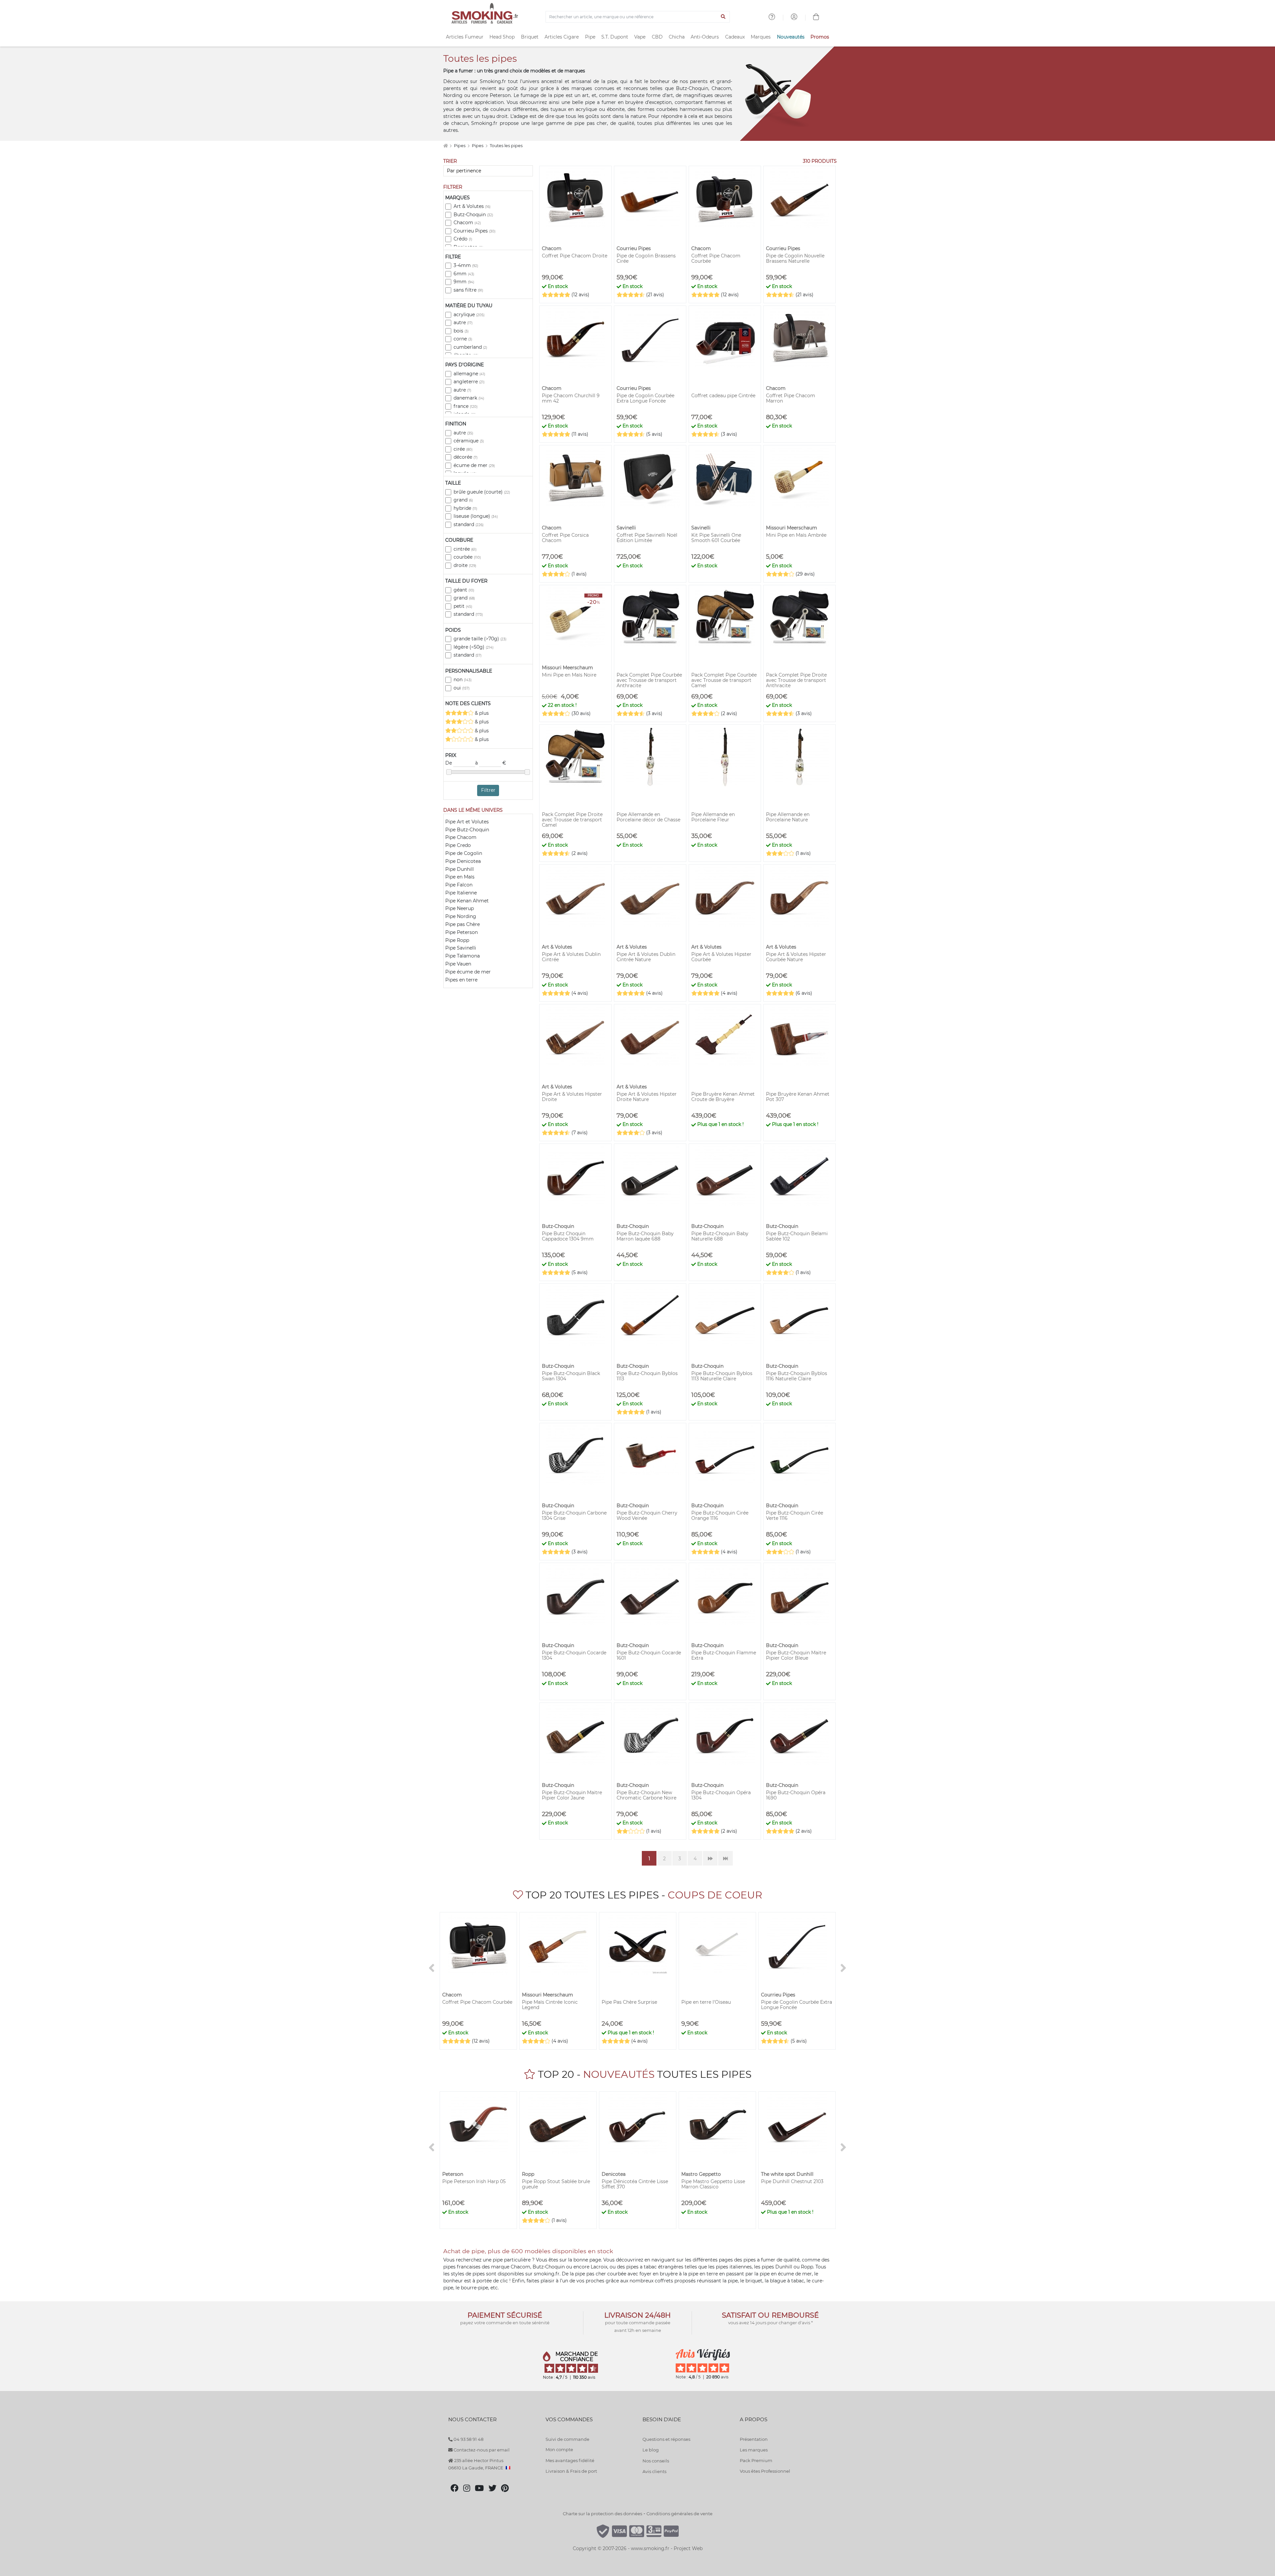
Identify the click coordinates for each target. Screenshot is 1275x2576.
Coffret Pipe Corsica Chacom (565, 538)
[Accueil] (445, 146)
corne (463, 339)
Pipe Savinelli (461, 948)
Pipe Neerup (460, 908)
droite (465, 565)
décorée (466, 457)
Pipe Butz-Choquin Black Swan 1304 (571, 1376)
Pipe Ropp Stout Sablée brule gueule (556, 2184)
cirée (463, 449)
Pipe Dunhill (460, 869)
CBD (657, 37)
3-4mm (466, 265)
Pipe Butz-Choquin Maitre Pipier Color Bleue (796, 1655)
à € (491, 763)
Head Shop (502, 37)
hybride (465, 508)
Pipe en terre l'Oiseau (706, 2002)
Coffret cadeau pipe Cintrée (723, 396)
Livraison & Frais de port (571, 2471)
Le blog (651, 2450)
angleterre (469, 382)
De (449, 763)
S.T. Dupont (615, 37)
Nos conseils (656, 2461)
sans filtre (468, 290)
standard (468, 524)
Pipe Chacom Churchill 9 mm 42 (571, 398)
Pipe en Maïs (460, 877)
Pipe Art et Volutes (467, 822)
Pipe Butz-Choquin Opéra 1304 (721, 1795)
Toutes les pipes (506, 146)
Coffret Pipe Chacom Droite (575, 256)
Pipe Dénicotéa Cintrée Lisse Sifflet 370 (635, 2184)
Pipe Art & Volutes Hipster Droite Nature (647, 1097)
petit (463, 606)
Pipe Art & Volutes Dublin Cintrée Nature (646, 957)
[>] (843, 1968)
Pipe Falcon (459, 885)
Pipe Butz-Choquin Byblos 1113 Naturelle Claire (722, 1376)
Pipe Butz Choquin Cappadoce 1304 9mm (568, 1236)
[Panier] (816, 18)
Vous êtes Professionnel (765, 2471)
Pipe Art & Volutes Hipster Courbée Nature (796, 957)
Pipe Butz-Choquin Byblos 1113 (647, 1376)
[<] (432, 1968)
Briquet (530, 37)
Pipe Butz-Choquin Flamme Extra (724, 1655)
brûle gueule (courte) (482, 492)
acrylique (469, 315)
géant (464, 590)
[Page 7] (725, 1858)
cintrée (465, 549)
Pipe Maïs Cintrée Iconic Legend (550, 2005)
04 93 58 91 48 (468, 2439)
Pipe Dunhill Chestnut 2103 (792, 2181)
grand (463, 500)
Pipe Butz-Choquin (467, 830)
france (466, 406)
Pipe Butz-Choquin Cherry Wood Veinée (647, 1516)
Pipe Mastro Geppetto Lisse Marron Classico (713, 2184)
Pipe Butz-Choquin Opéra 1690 (796, 1795)
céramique (469, 441)
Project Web (688, 2548)
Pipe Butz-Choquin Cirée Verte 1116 (795, 1516)
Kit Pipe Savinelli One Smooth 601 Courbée (716, 538)
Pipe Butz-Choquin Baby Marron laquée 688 (645, 1236)
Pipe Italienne (461, 893)
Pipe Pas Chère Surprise (629, 2002)
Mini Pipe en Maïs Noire (569, 675)
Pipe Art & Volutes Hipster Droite (572, 1097)
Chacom (467, 223)
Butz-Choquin (473, 215)
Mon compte (559, 2449)
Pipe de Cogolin (464, 853)
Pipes (460, 146)
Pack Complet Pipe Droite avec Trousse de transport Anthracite (796, 680)
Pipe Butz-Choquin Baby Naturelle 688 (720, 1236)
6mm (464, 274)
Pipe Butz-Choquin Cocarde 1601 (649, 1655)
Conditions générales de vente (680, 2514)
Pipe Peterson (462, 932)
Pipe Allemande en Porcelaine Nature (788, 817)
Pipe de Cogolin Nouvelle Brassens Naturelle (795, 258)
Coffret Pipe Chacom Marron (791, 398)
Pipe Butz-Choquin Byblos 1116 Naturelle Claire (797, 1376)
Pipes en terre (461, 980)
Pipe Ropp (457, 940)
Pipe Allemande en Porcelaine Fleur (713, 817)
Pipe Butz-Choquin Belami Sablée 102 (797, 1236)
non (463, 680)
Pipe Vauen (458, 964)
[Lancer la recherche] (723, 17)
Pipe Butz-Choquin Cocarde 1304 (574, 1655)
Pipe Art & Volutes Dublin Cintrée (571, 957)
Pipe (590, 37)
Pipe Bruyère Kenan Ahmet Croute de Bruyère (723, 1097)
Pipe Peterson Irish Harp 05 (474, 2181)
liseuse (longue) (476, 516)
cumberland (470, 347)
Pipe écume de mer (468, 972)
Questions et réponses (666, 2439)
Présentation (754, 2439)
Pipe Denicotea (463, 861)
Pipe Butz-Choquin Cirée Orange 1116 (720, 1516)
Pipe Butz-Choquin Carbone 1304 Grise (574, 1516)
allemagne (469, 374)
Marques (761, 37)
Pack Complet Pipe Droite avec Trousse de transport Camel (572, 820)
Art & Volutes (472, 206)
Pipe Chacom (461, 837)
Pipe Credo (458, 845)
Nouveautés (791, 37)
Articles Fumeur (465, 37)
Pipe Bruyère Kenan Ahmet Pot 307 (798, 1097)
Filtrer (488, 790)
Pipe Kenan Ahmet (467, 901)
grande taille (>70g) (480, 639)
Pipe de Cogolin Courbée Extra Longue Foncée (645, 398)
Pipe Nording (461, 916)
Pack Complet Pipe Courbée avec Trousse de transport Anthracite (649, 680)
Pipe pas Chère (463, 924)
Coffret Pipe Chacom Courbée (716, 258)
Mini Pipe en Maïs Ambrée (796, 535)
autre (463, 322)
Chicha (677, 37)
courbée (467, 557)
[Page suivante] (710, 1858)
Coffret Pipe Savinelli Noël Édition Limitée (647, 538)
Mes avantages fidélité (570, 2460)
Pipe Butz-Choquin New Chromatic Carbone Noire (646, 1795)
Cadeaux (735, 37)
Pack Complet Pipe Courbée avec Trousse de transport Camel (724, 680)
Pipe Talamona (463, 956)
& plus (481, 713)
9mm (464, 282)
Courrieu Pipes (474, 231)
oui (462, 688)
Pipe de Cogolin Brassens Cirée (646, 258)
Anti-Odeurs (705, 37)
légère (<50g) (473, 647)
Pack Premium (756, 2460)
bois (461, 331)
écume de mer (474, 465)
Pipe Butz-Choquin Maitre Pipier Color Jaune (572, 1795)
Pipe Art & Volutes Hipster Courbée (721, 957)
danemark (469, 398)
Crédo (463, 239)
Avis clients (654, 2471)
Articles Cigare (562, 37)
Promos (820, 37)
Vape (640, 37)
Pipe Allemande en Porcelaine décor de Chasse (648, 817)
